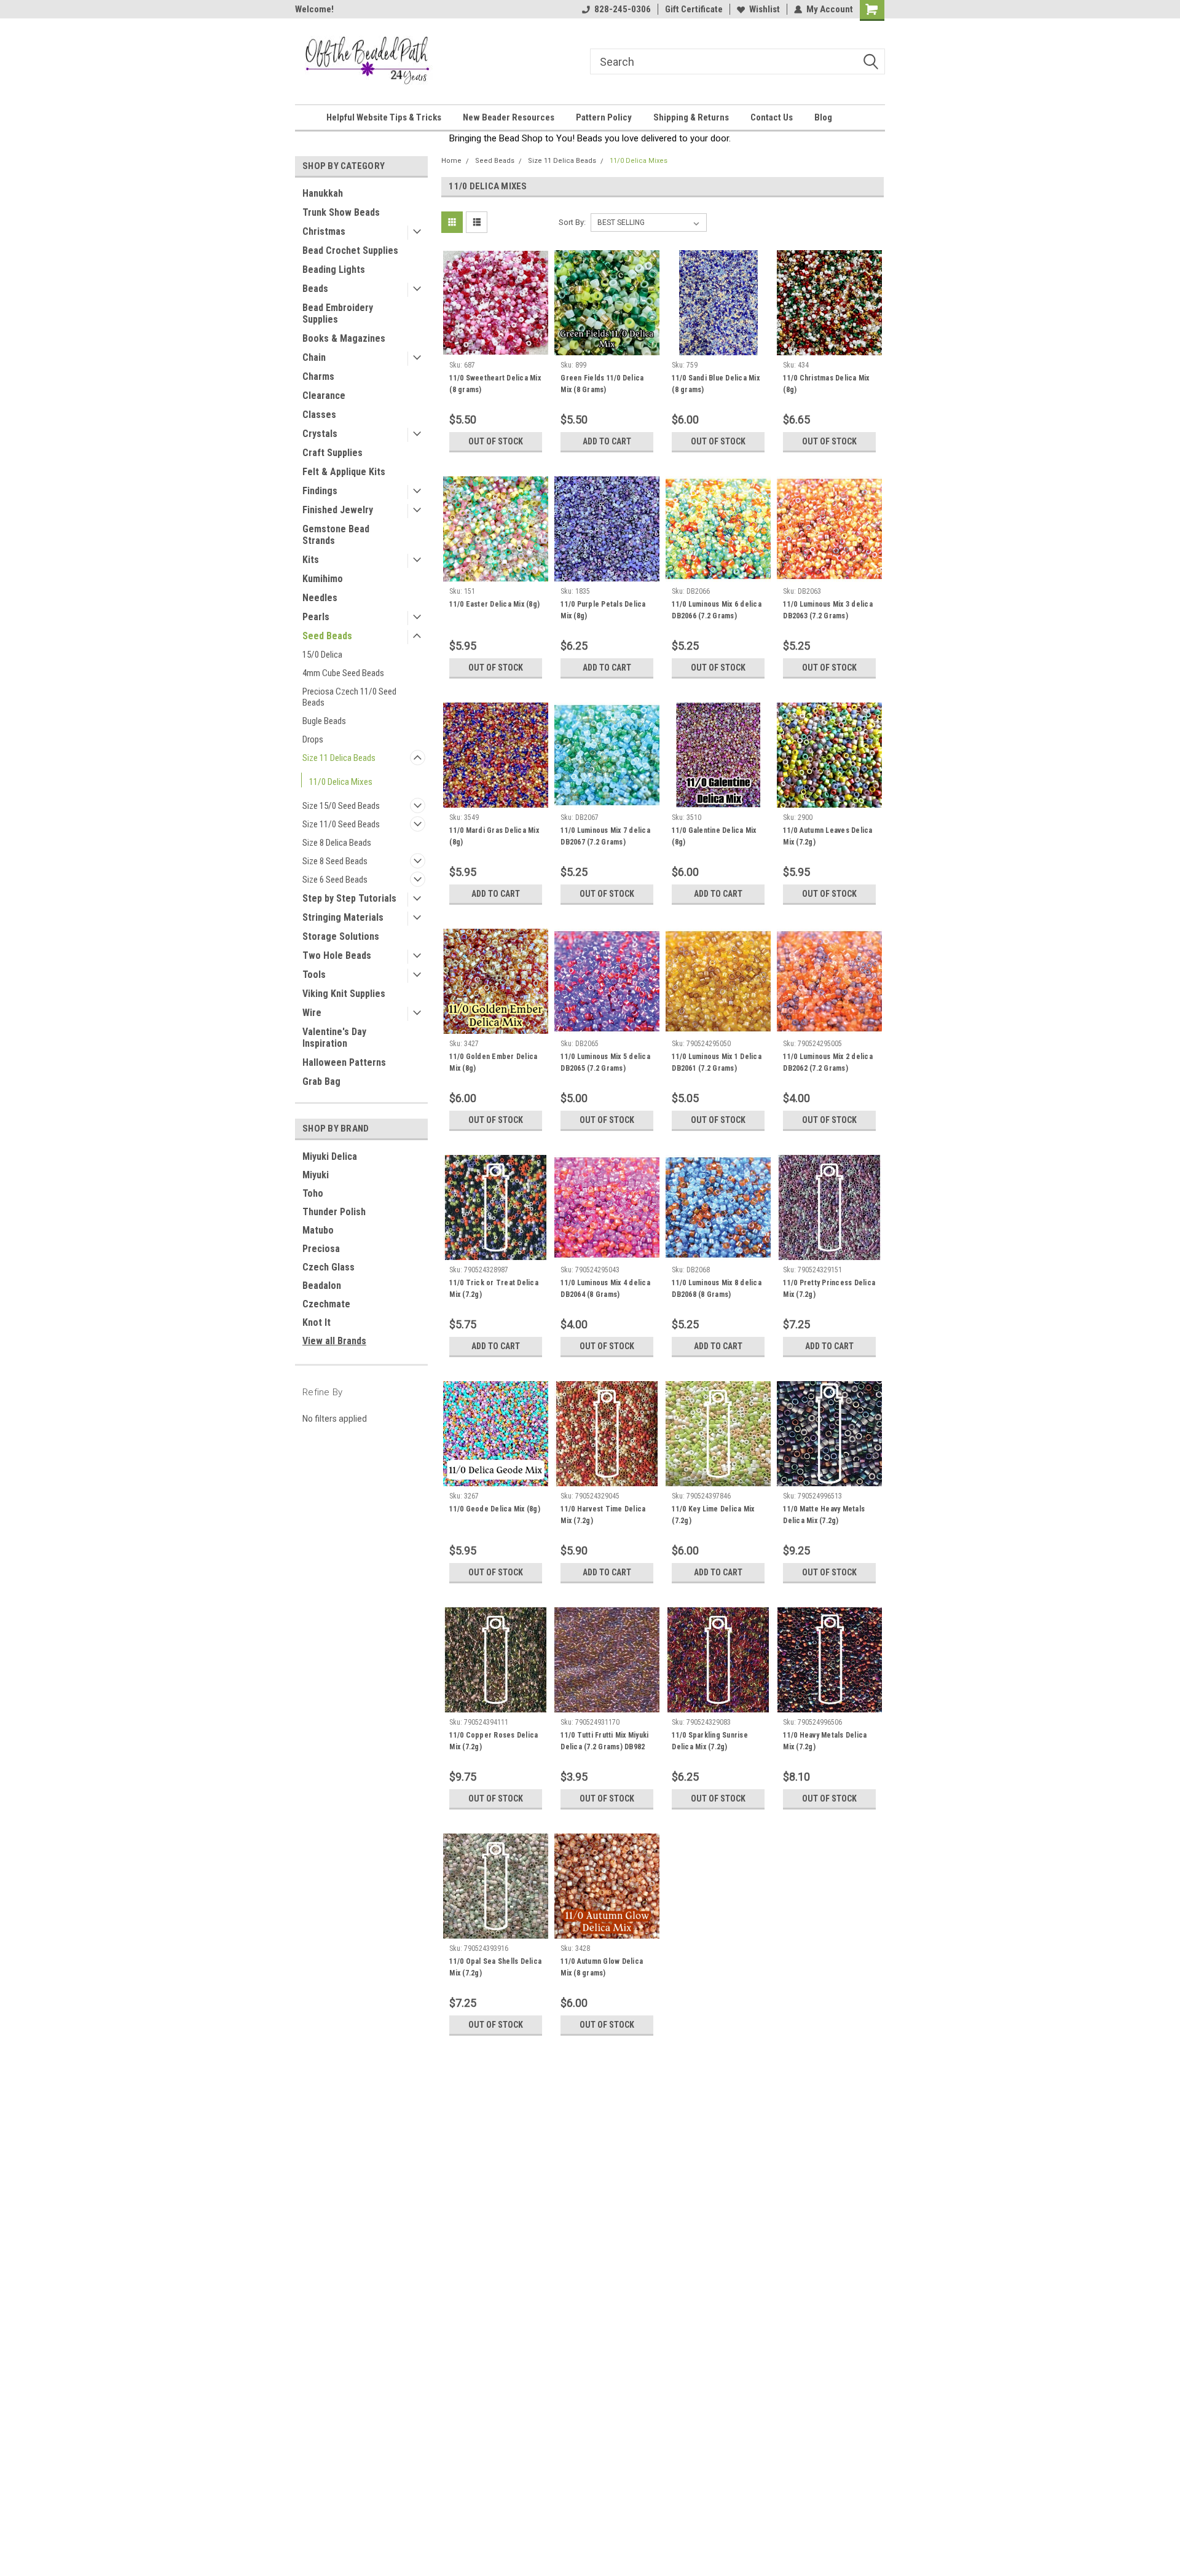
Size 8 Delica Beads (337, 843)
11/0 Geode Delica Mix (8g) (495, 1509)
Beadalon (322, 1286)
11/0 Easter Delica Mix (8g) (494, 604)
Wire (312, 1013)
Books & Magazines (344, 338)
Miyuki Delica (330, 1156)
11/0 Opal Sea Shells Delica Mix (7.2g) (495, 1967)
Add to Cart (607, 441)
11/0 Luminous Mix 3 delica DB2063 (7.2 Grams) (828, 610)
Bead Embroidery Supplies (338, 313)
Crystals (320, 434)
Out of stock (496, 441)
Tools (314, 975)
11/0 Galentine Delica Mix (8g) (714, 836)
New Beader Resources (509, 117)
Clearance (324, 396)
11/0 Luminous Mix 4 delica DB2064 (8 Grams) (605, 1289)
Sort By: (572, 222)
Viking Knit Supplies (344, 994)
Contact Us (772, 117)
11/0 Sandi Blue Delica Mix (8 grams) (716, 384)
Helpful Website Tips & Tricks (384, 117)
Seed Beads (327, 636)
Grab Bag (321, 1081)
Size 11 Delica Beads (339, 758)
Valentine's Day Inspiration (334, 1038)
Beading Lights (334, 270)
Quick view (496, 346)
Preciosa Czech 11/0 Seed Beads (349, 697)
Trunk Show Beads (341, 212)
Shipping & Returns (691, 117)
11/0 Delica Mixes (341, 782)
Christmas (324, 231)
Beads (315, 289)
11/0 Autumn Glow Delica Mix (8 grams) (602, 1967)
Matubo (318, 1230)
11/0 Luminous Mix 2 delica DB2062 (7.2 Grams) (828, 1062)
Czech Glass (328, 1267)
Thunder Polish (334, 1212)
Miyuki (316, 1175)
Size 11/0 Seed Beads (341, 824)
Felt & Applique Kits (344, 472)
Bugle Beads (324, 721)
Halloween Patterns (344, 1062)
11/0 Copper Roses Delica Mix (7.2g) (494, 1741)
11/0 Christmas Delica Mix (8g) (826, 384)
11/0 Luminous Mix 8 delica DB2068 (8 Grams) (717, 1289)
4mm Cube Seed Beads (343, 673)
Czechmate (326, 1304)
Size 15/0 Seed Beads (341, 806)
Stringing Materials (343, 917)
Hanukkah (323, 193)
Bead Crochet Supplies (350, 250)
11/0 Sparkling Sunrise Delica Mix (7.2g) (710, 1741)
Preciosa (321, 1249)
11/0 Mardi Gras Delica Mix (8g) (494, 836)
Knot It (317, 1322)
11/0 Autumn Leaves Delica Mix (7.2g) (828, 836)
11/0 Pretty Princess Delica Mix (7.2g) (829, 1289)
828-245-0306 (623, 9)
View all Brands (334, 1341)
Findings (320, 491)
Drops (313, 739)
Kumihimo (323, 579)
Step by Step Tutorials (349, 898)
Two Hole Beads (337, 955)
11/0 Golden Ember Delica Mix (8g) (493, 1062)
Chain (314, 357)
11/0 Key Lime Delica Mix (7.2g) (713, 1515)
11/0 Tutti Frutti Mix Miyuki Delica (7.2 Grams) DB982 (604, 1741)
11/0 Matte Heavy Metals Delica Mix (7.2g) (824, 1515)
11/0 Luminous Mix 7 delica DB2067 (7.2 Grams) (605, 836)
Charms (318, 376)
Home (451, 161)
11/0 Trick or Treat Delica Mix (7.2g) (494, 1289)
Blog (823, 117)
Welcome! (314, 9)
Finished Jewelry (338, 510)
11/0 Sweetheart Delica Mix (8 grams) (495, 384)
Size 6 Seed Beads (335, 880)
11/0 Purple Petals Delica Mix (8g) (603, 610)
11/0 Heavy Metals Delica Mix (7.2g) (825, 1741)
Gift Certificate (694, 9)
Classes (319, 415)
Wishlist (765, 9)
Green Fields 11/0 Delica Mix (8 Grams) (602, 384)
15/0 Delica (322, 655)
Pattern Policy (604, 117)
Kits (311, 560)
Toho (313, 1193)
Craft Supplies (332, 453)
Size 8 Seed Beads (335, 861)
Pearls (316, 617)
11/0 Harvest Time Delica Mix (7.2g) (603, 1515)
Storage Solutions (341, 936)
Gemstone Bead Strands (336, 535)
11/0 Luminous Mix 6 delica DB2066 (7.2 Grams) (717, 610)
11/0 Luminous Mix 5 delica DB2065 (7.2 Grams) (605, 1062)
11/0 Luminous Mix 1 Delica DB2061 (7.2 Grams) (717, 1062)
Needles (320, 598)
